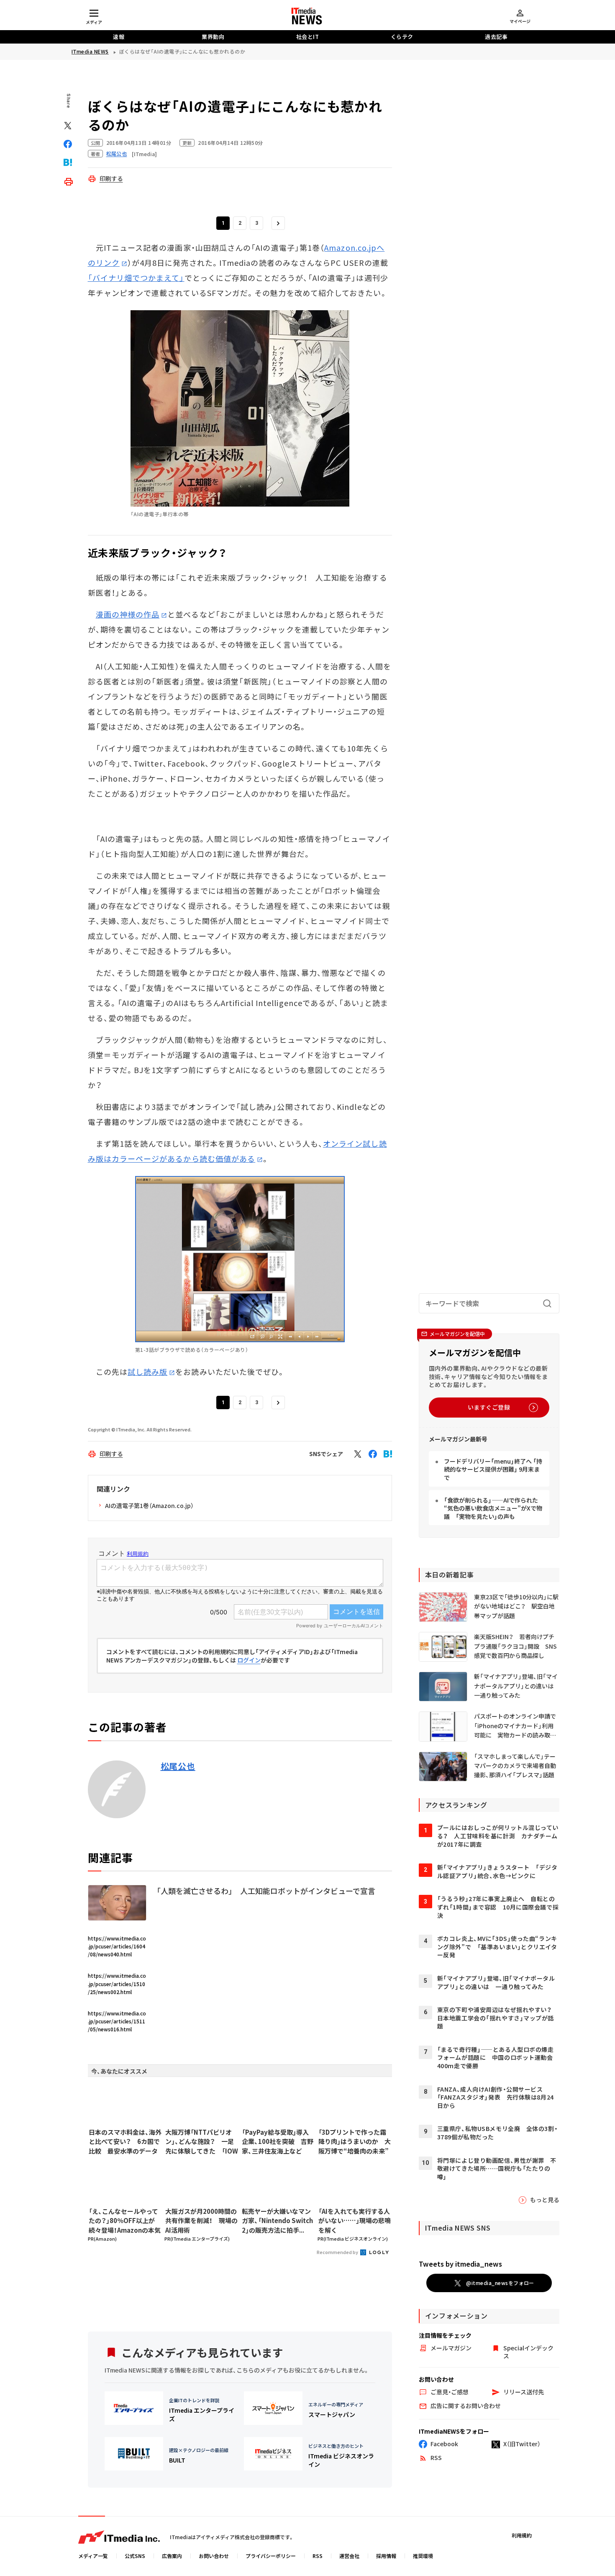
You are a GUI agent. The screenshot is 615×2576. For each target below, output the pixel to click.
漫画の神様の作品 (128, 614)
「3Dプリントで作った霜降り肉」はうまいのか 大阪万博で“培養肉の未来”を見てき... (355, 2142)
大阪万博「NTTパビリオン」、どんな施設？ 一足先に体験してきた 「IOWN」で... (202, 2142)
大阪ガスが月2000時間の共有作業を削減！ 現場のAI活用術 (201, 2221)
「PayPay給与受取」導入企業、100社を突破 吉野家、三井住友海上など (278, 2141)
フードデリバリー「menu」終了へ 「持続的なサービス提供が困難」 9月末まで (493, 1469)
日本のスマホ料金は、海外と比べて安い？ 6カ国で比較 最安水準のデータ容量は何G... (125, 2142)
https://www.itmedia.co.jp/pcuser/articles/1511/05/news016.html (117, 2021)
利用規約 (522, 2535)
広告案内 (172, 2556)
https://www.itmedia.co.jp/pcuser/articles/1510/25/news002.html (117, 1983)
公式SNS (135, 2556)
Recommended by (338, 2252)
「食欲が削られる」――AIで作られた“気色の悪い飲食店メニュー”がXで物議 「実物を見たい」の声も (493, 1508)
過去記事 (496, 37)
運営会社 (349, 2556)
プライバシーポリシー (271, 2556)
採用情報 (386, 2556)
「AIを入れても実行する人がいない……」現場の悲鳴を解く (355, 2221)
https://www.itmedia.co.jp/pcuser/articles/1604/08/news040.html (117, 1946)
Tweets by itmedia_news (460, 2264)
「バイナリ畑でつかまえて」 (136, 278)
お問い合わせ (214, 2556)
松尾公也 (178, 1766)
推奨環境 (423, 2556)
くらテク (402, 37)
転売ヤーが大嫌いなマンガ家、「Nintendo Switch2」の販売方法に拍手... (277, 2221)
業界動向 (213, 37)
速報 (119, 37)
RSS (318, 2556)
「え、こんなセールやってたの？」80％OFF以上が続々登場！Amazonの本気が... (125, 2221)
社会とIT (308, 37)
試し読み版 (147, 1372)
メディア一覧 (93, 2556)
